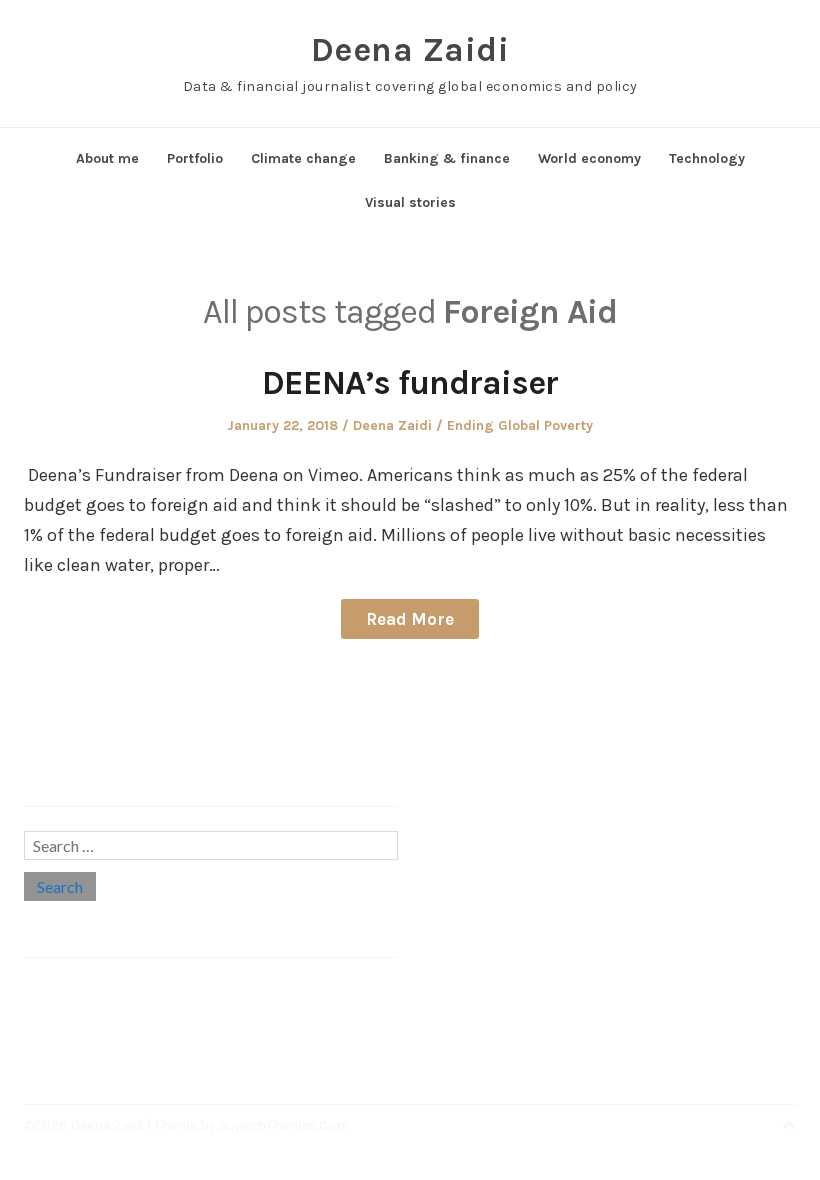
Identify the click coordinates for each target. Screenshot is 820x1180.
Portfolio (195, 158)
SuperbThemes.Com (284, 1125)
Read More (410, 619)
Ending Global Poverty (520, 425)
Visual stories (410, 202)
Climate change (303, 158)
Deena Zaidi (410, 50)
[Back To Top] (789, 1125)
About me (107, 158)
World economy (589, 158)
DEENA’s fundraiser (410, 383)
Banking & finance (447, 158)
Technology (707, 158)
